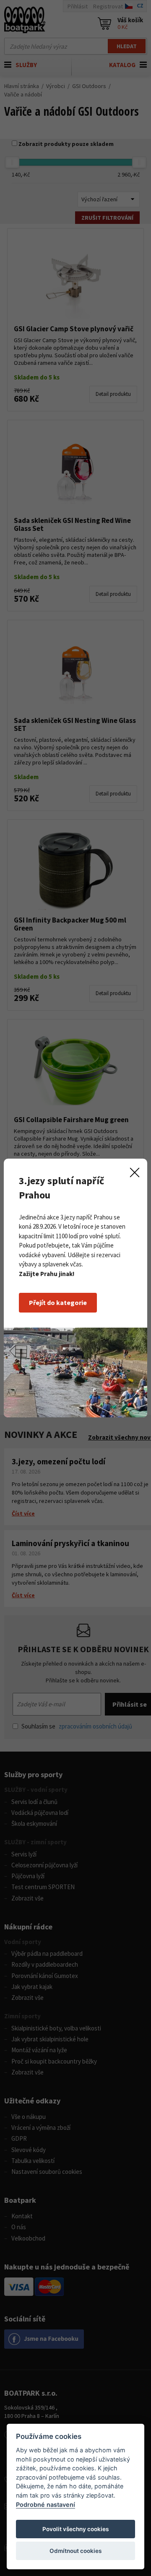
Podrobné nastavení (46, 2505)
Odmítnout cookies (75, 2551)
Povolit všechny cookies (75, 2529)
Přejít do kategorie (58, 1302)
